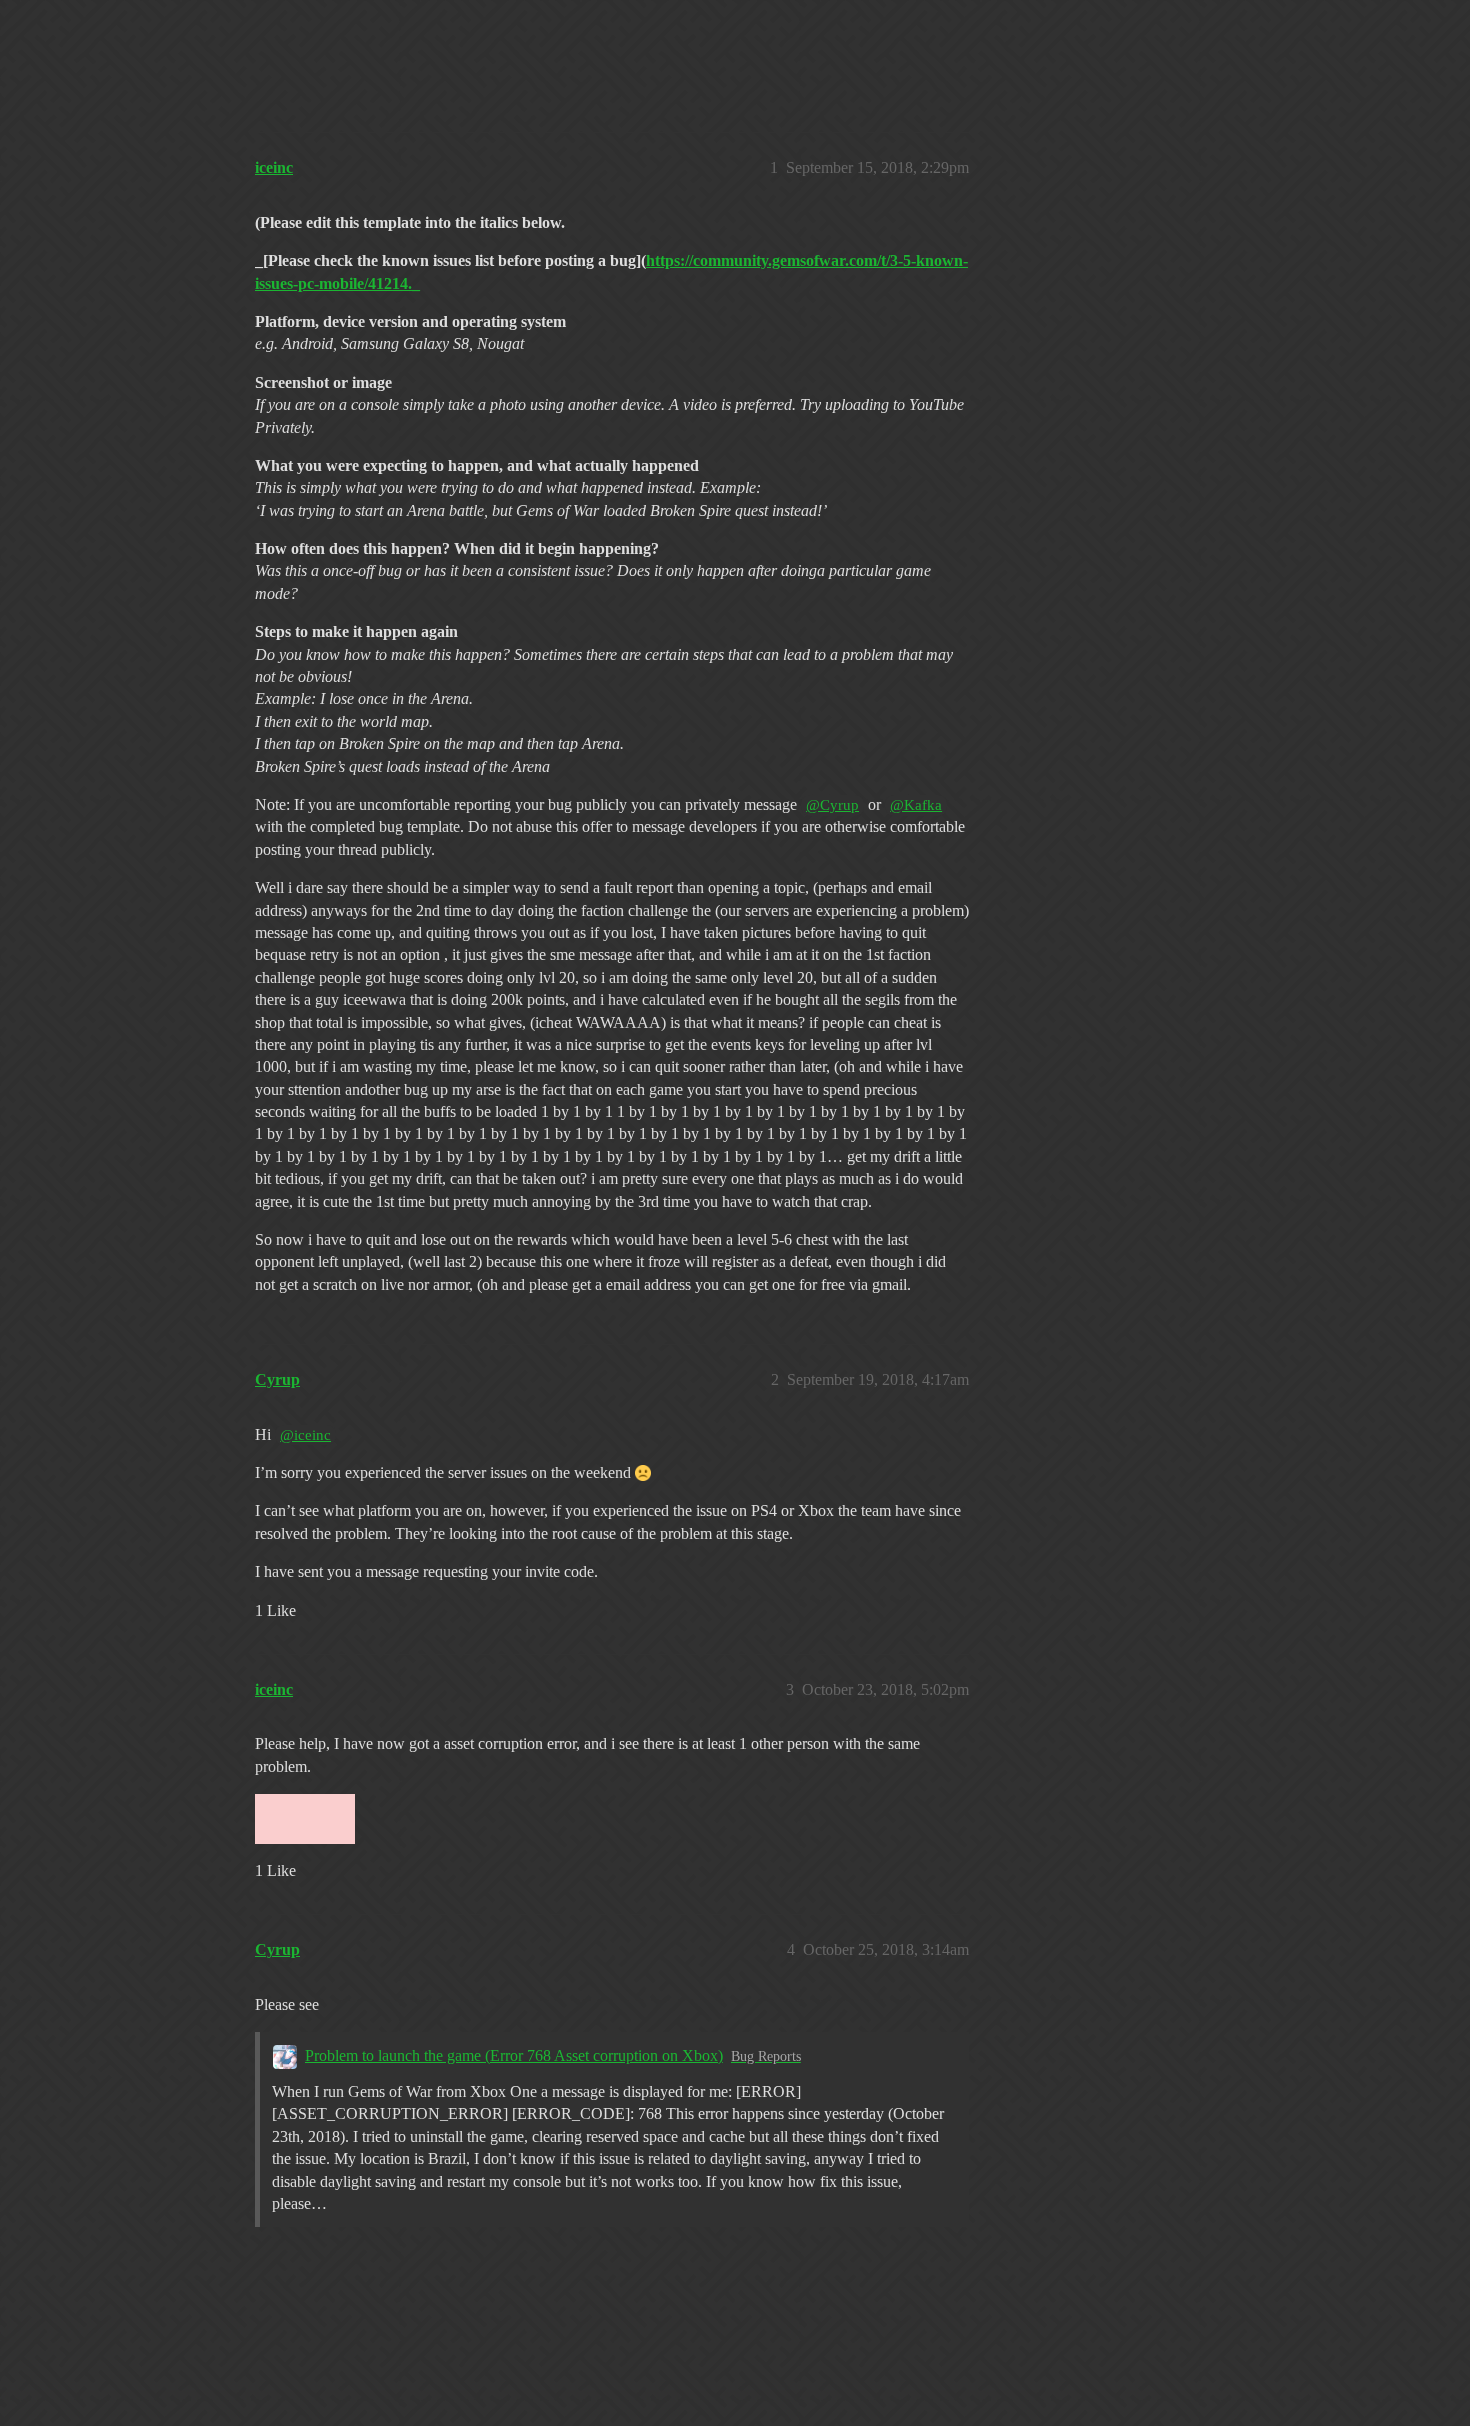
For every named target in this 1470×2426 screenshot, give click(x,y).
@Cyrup (832, 805)
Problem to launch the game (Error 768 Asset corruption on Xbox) (514, 2055)
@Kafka (916, 805)
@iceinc (305, 1435)
